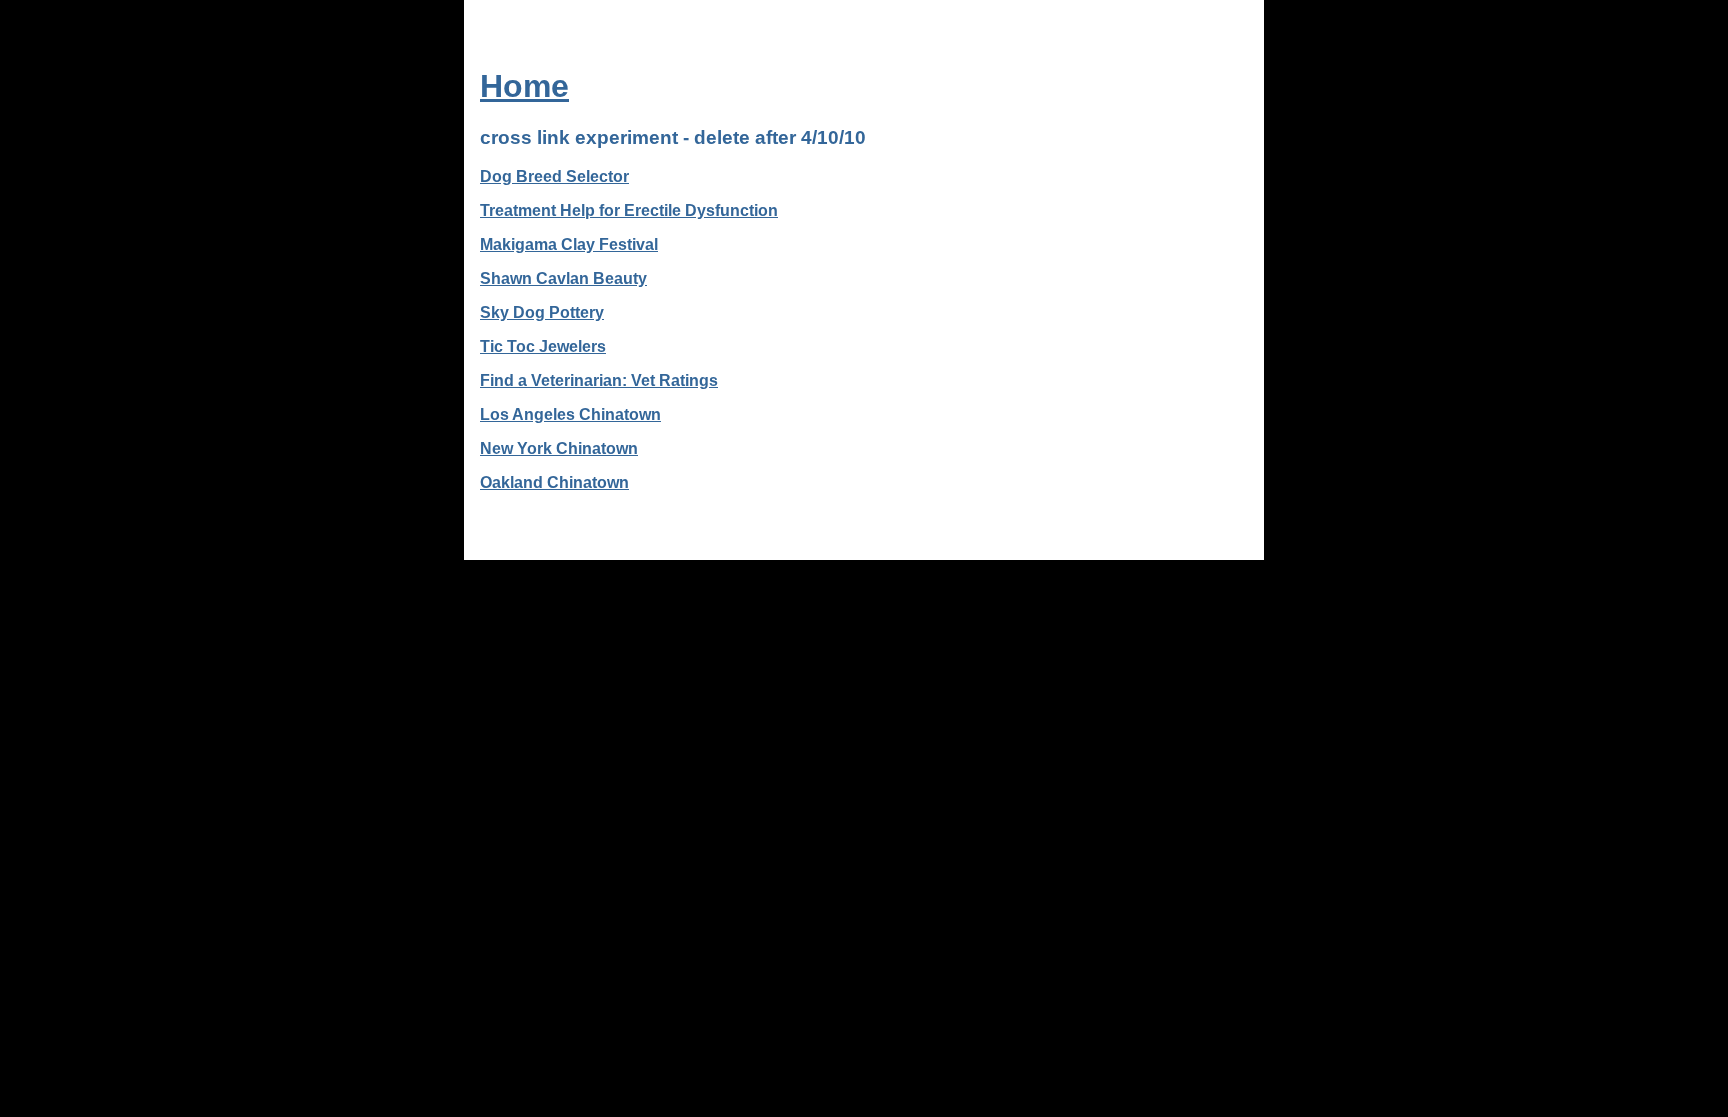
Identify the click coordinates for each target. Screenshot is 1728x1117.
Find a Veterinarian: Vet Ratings (599, 380)
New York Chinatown (559, 448)
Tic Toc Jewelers (543, 346)
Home (524, 86)
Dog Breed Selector (554, 176)
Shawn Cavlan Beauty (563, 278)
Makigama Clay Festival (569, 244)
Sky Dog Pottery (542, 312)
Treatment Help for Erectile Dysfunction (629, 210)
